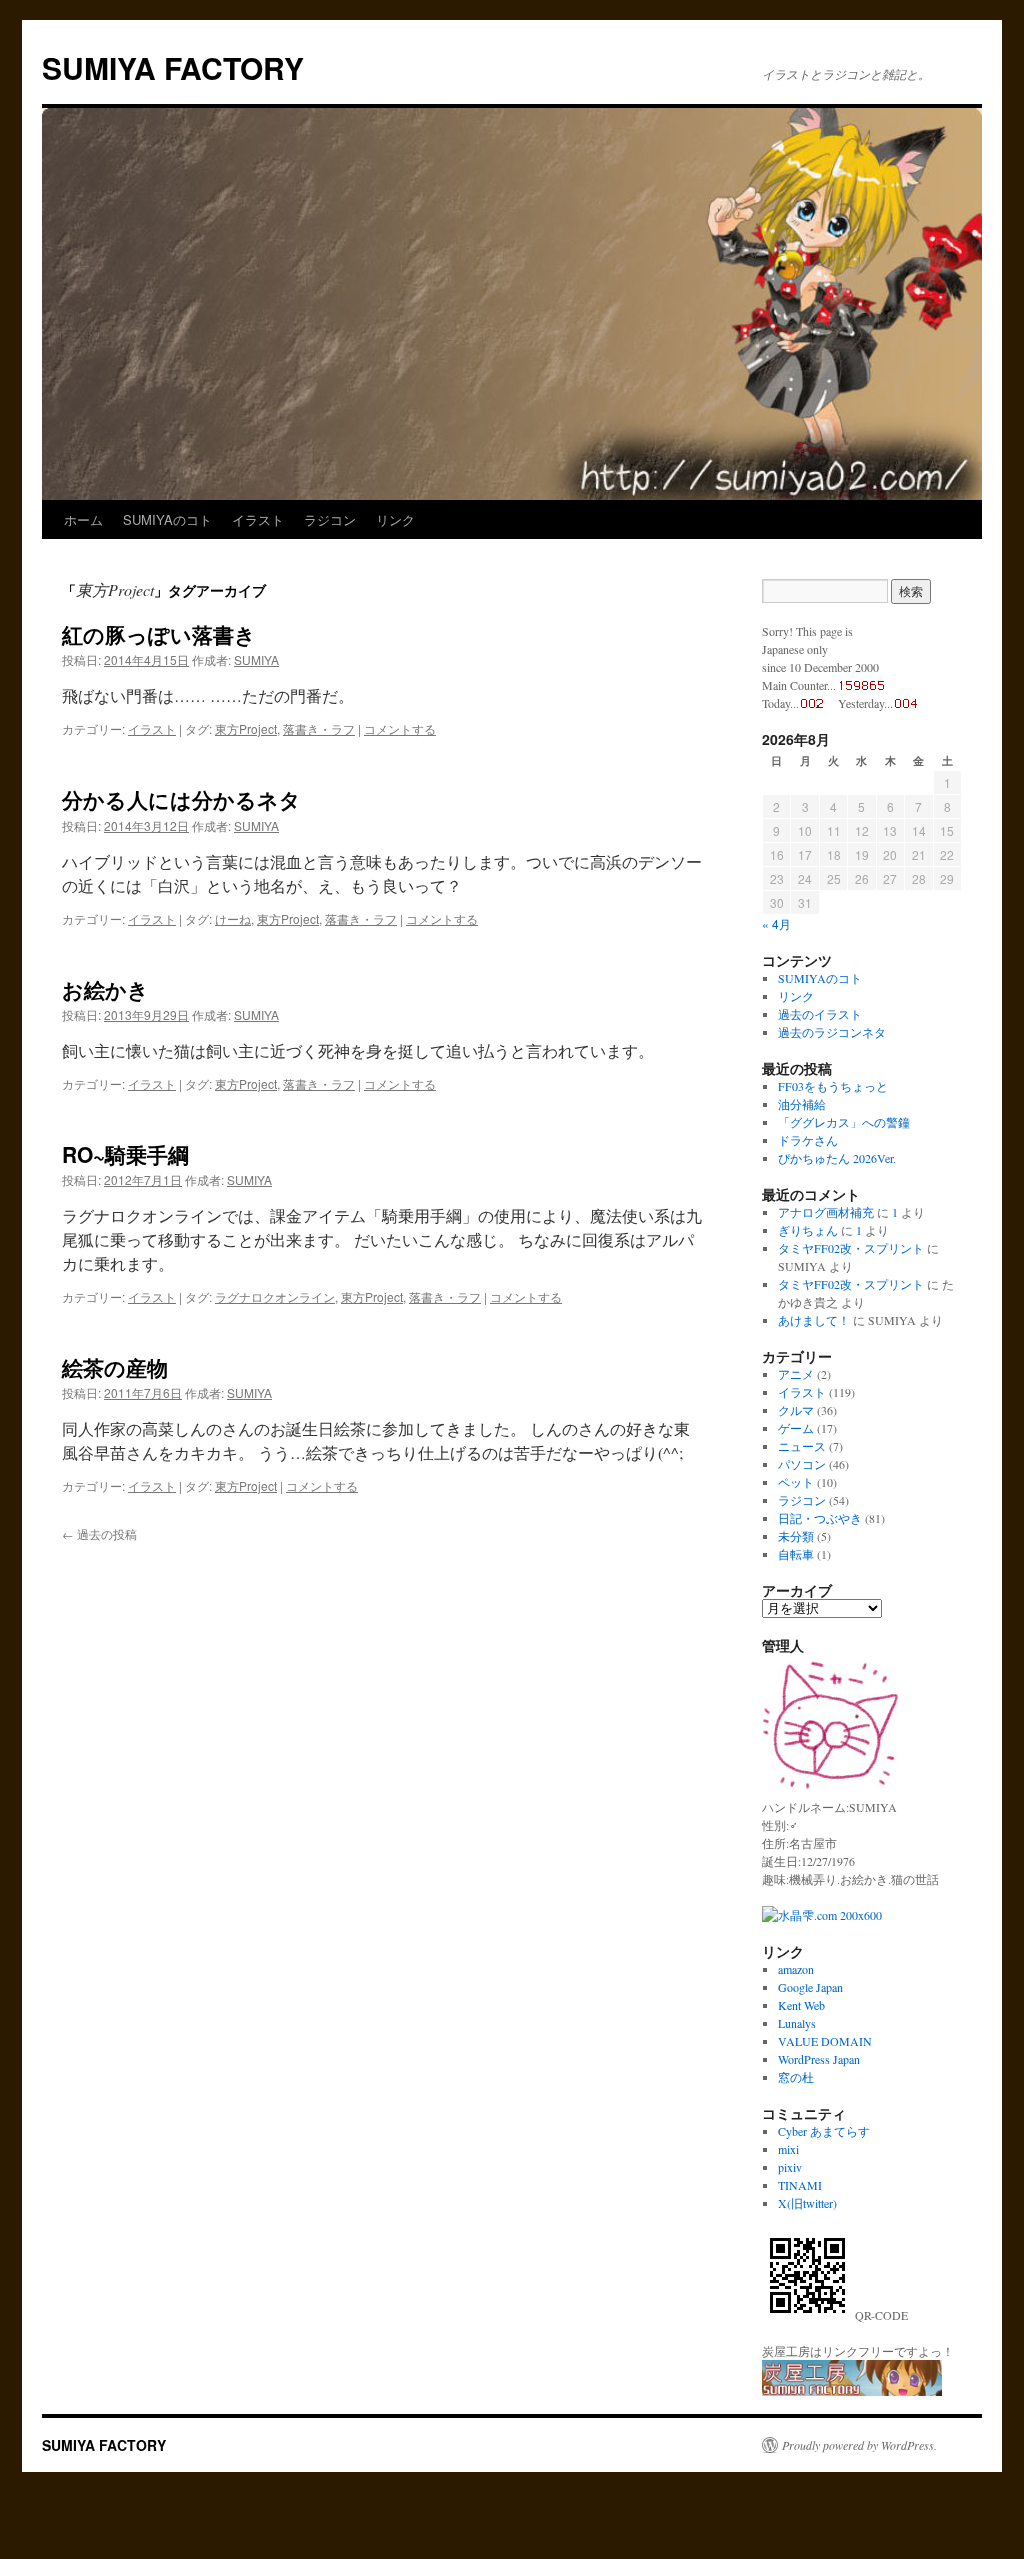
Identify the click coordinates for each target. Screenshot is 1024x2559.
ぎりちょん (808, 1230)
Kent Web (801, 2005)
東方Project (246, 728)
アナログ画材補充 (826, 1212)
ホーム (83, 519)
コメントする (400, 728)
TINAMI (800, 2185)
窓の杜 (796, 2077)
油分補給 (802, 1104)
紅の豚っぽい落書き (159, 634)
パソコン (802, 1464)
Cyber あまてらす (824, 2131)
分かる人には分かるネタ (181, 799)
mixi (788, 2149)
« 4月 (776, 923)
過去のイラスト (820, 1014)
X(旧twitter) (807, 2203)
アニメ (796, 1374)
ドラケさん (808, 1140)
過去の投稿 (99, 1533)
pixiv (790, 2167)
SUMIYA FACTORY (173, 67)
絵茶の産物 (115, 1367)
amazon (796, 1969)
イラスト (258, 519)
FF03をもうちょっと (833, 1086)
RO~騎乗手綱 (125, 1154)
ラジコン (330, 519)
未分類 (796, 1536)
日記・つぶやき (820, 1518)
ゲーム (796, 1428)
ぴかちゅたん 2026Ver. (837, 1158)
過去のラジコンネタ (832, 1032)
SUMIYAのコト (167, 519)
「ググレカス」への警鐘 (844, 1122)
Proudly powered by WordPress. (859, 2445)
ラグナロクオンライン (275, 1296)
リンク (395, 519)
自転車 (796, 1554)
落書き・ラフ (319, 728)
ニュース (802, 1446)
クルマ (796, 1410)
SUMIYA (256, 659)
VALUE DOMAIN (825, 2041)
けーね (233, 918)
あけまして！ (814, 1320)
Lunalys (797, 2023)
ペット (796, 1482)
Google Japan (810, 1987)
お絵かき (105, 989)
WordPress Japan (819, 2059)
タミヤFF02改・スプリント (851, 1248)
